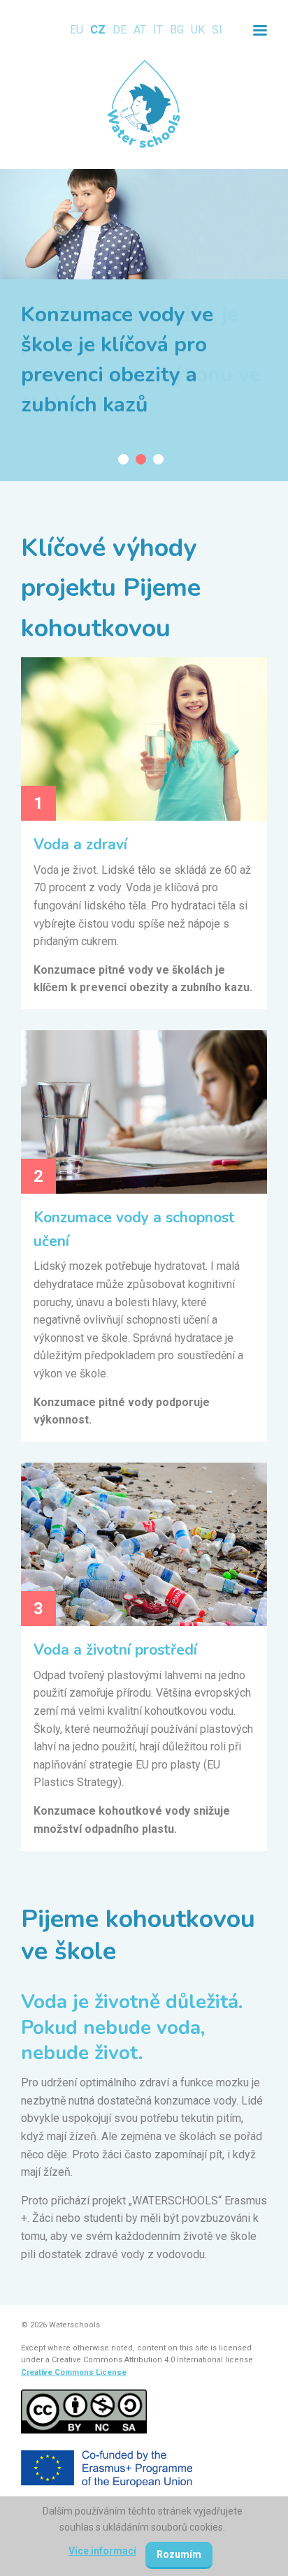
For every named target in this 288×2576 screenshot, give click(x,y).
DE (120, 30)
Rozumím (179, 2554)
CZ (98, 30)
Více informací (102, 2551)
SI (217, 30)
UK (198, 30)
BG (177, 30)
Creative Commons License (74, 2372)
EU (77, 30)
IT (158, 30)
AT (140, 30)
